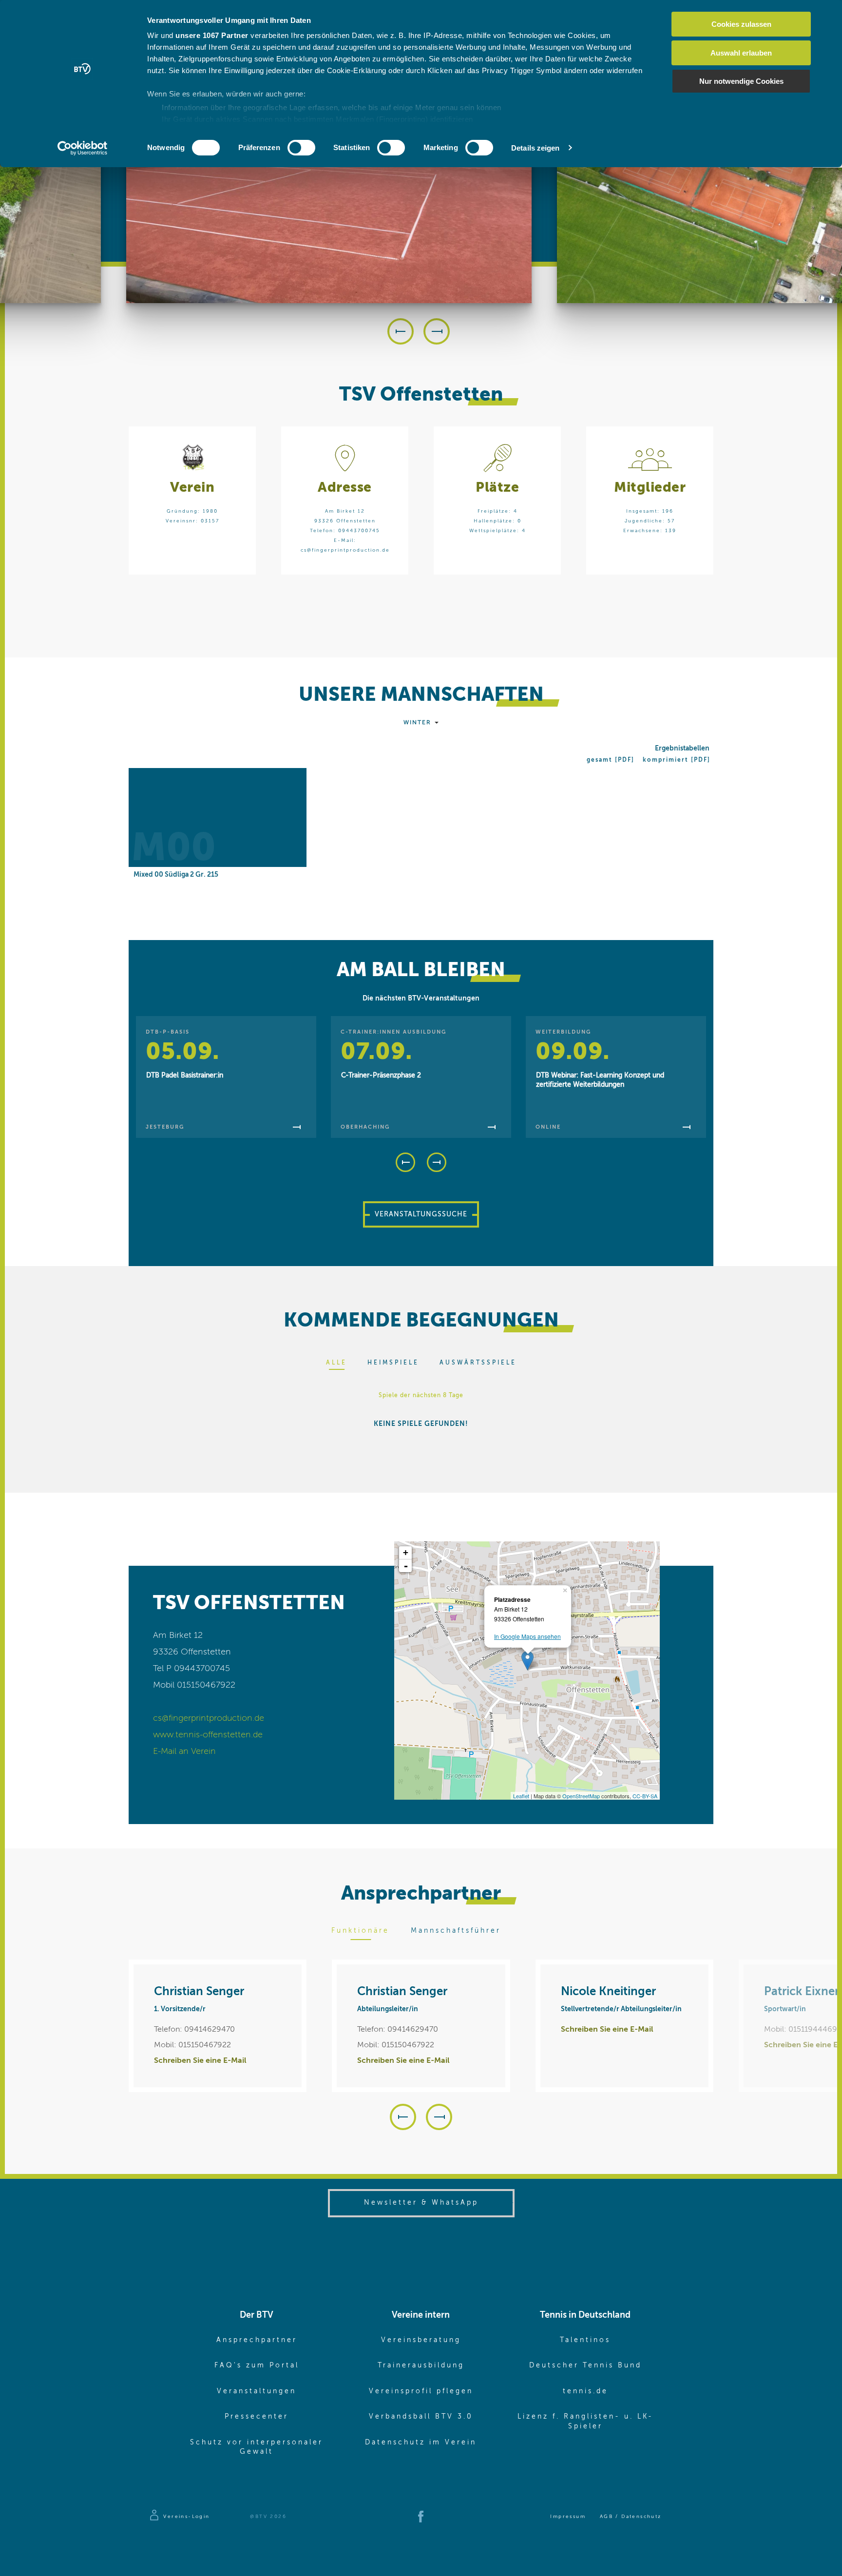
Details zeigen (535, 148)
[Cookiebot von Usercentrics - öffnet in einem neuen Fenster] (83, 148)
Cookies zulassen (741, 24)
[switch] (301, 148)
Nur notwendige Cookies (741, 81)
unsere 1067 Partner (212, 35)
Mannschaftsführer (456, 1931)
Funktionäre (360, 1931)
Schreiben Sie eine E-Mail (200, 2061)
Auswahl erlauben (741, 53)
